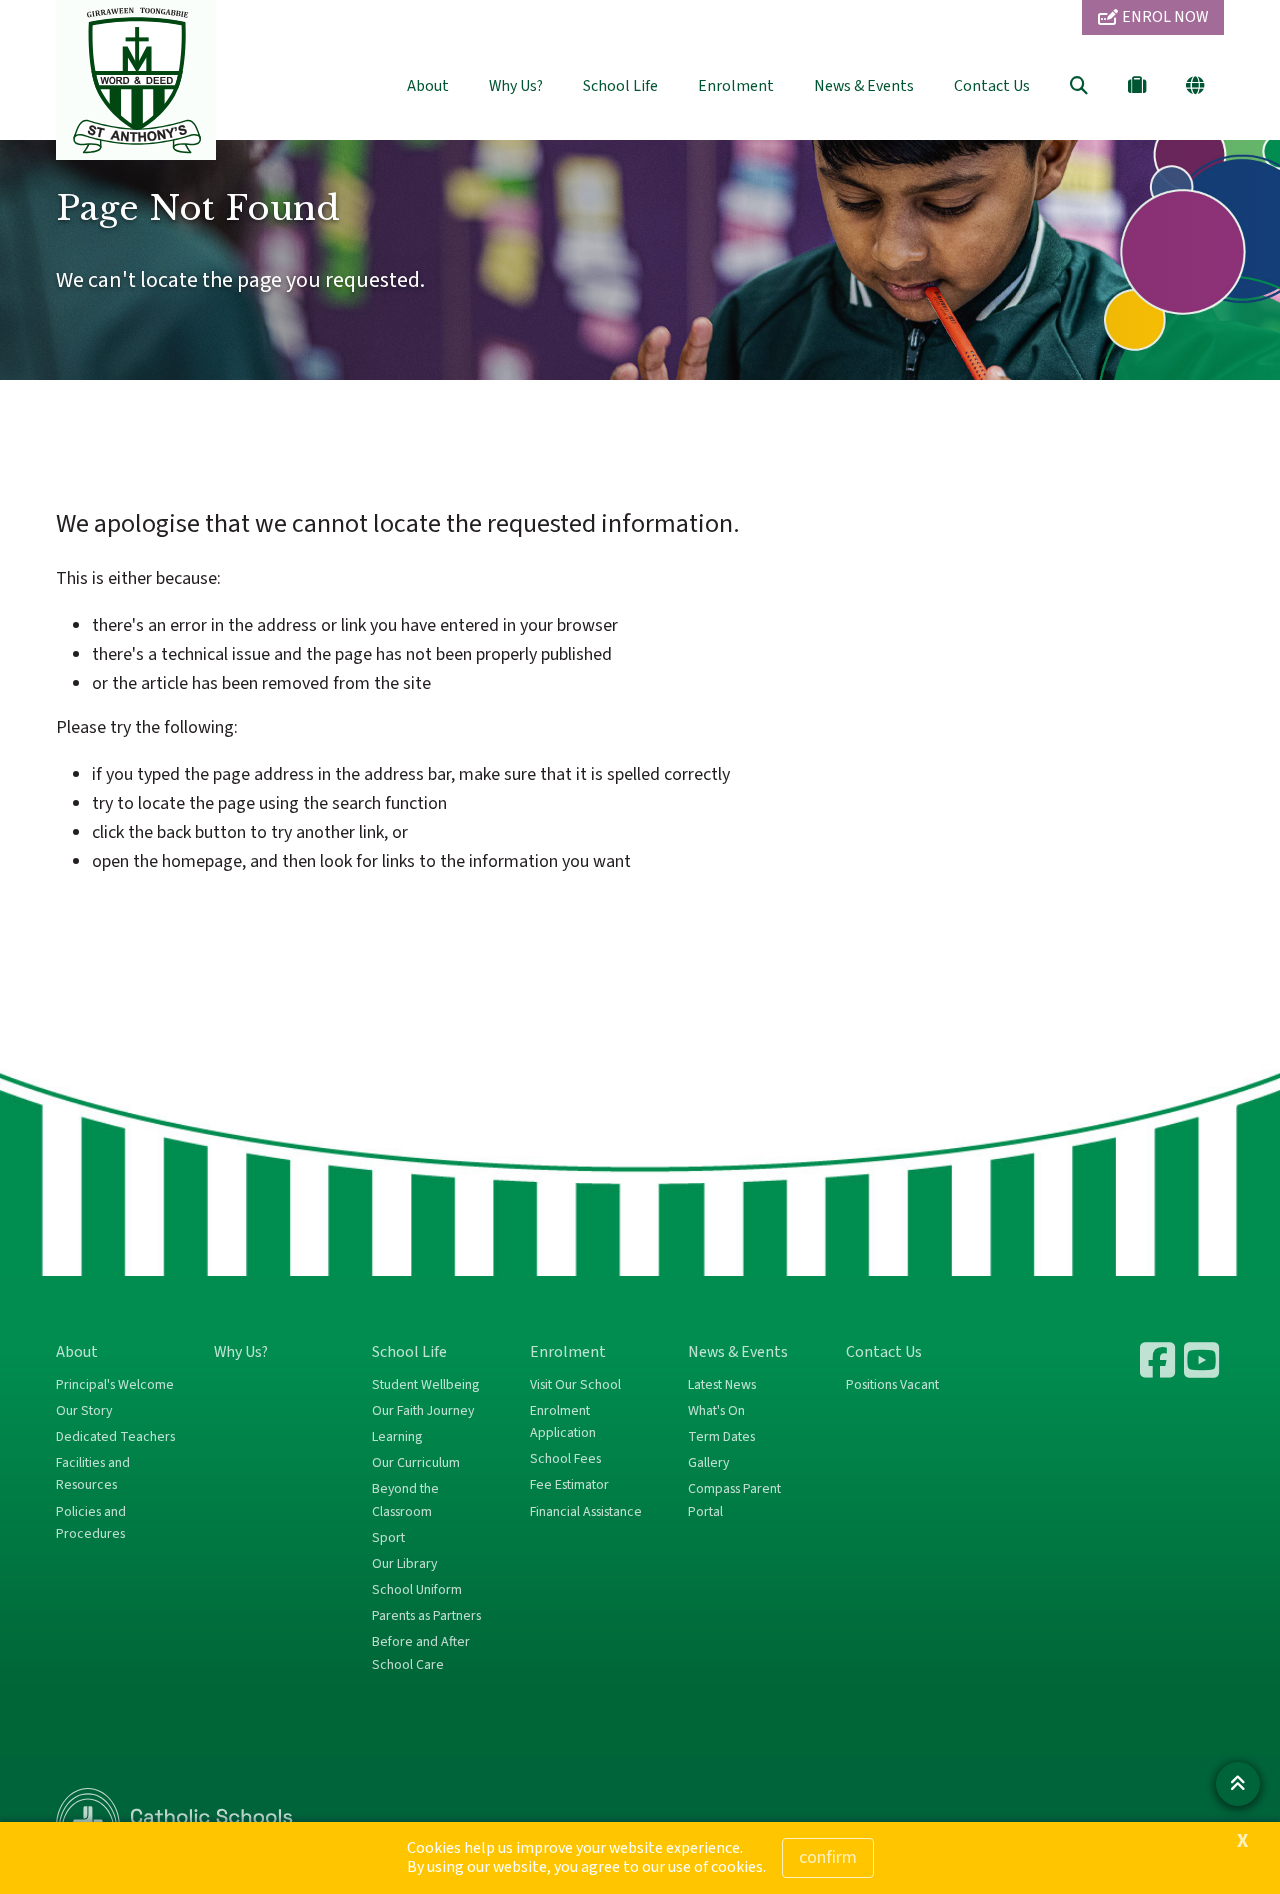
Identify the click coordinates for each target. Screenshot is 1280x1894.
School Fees (565, 1459)
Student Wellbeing (425, 1385)
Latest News (722, 1385)
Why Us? (516, 86)
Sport (388, 1538)
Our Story (84, 1411)
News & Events (864, 86)
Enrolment (736, 86)
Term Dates (721, 1437)
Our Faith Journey (423, 1411)
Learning (397, 1437)
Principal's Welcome (115, 1385)
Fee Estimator (569, 1485)
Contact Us (992, 86)
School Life (620, 86)
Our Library (404, 1564)
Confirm (828, 1857)
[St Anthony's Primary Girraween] (1204, 1360)
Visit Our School (575, 1385)
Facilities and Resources (93, 1474)
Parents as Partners (426, 1616)
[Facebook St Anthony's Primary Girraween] (1160, 1360)
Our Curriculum (416, 1463)
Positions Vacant (892, 1385)
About (428, 86)
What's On (716, 1411)
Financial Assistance (586, 1512)
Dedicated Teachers (115, 1437)
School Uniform (417, 1590)
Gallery (708, 1463)
